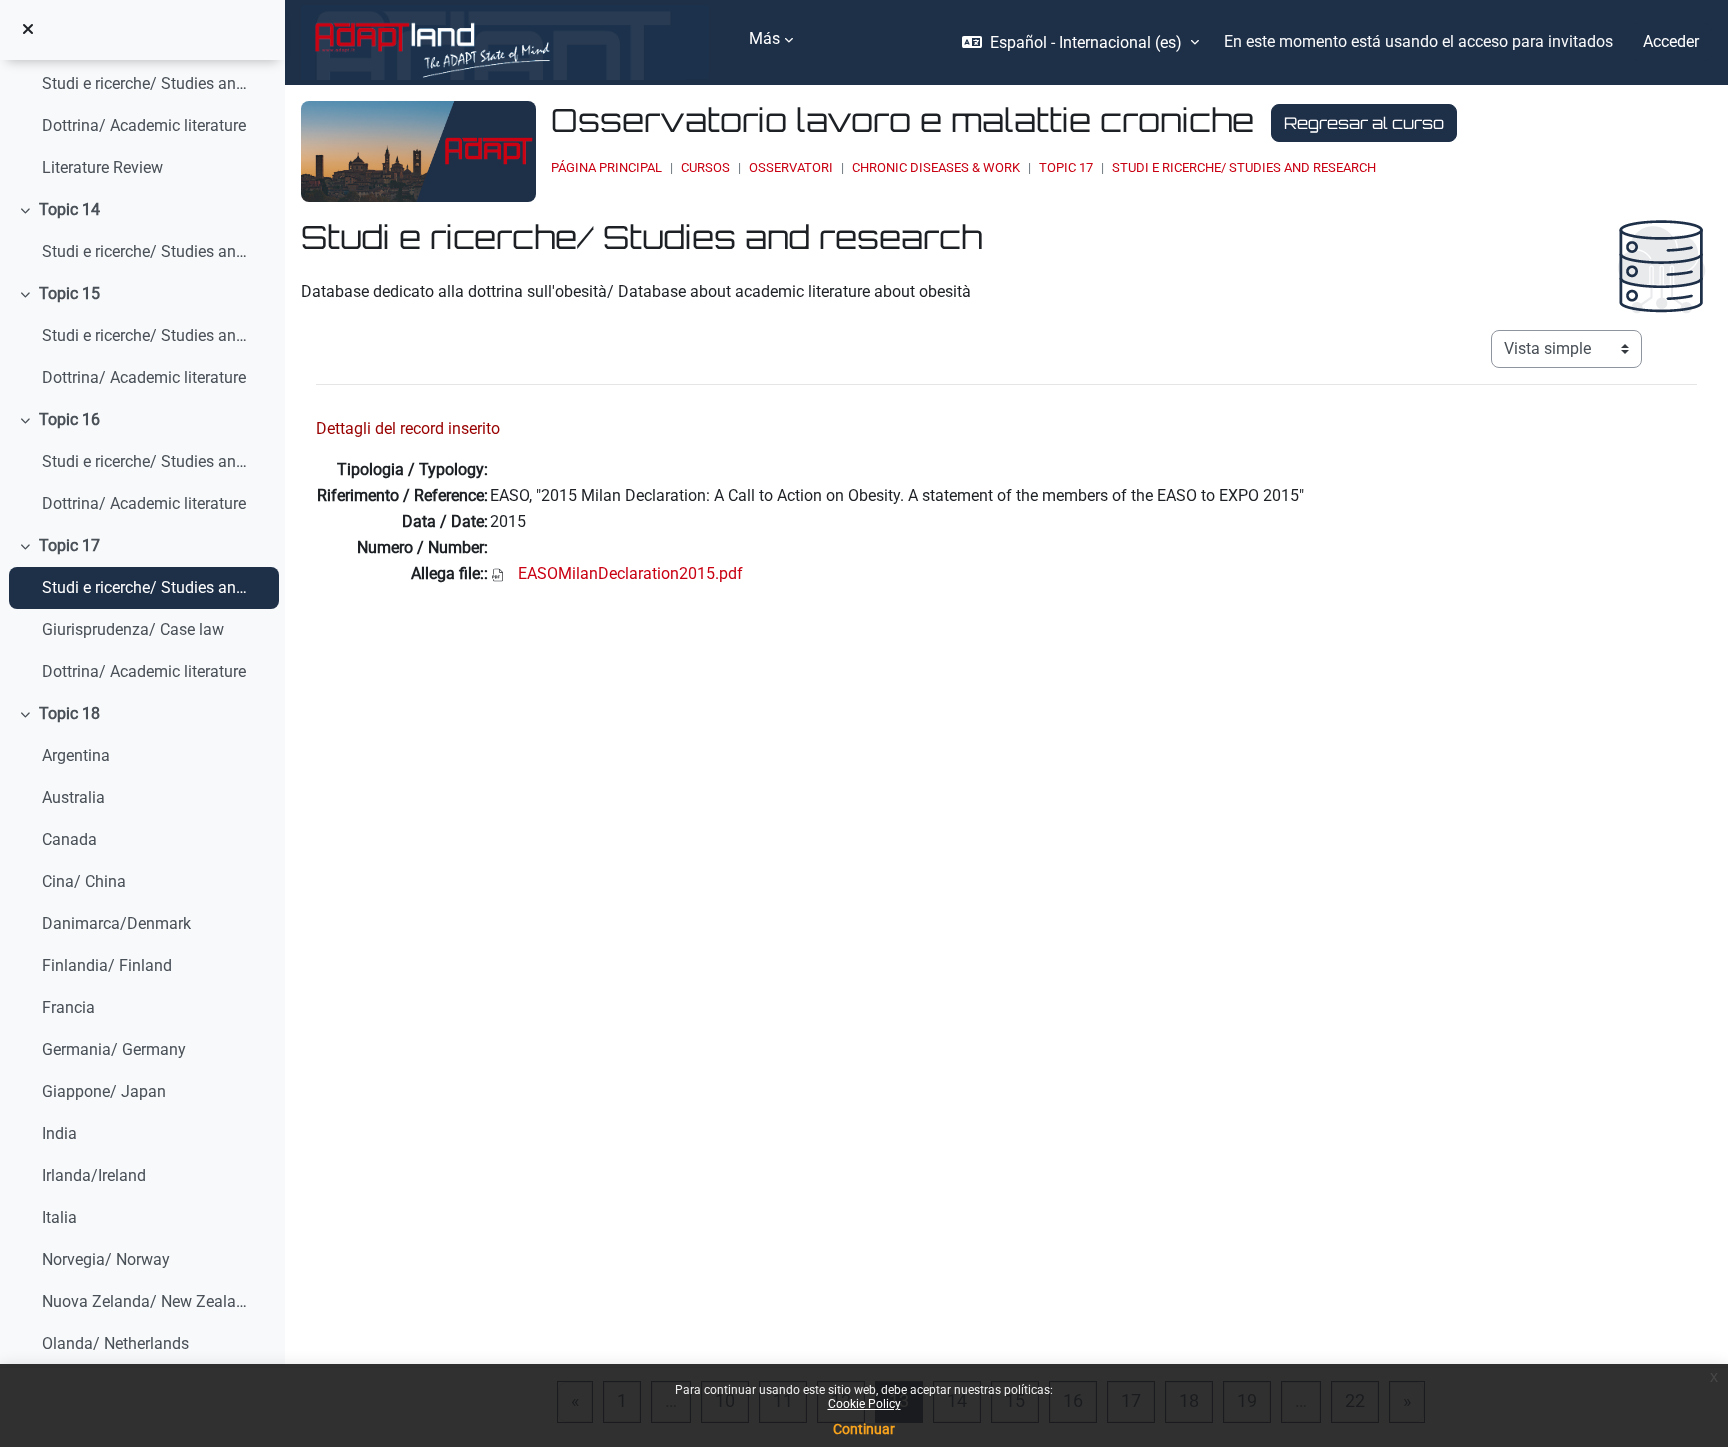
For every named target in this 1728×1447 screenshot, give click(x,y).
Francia (68, 1007)
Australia (73, 797)
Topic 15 (69, 293)
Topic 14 (69, 209)
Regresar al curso (1364, 123)
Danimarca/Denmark (116, 923)
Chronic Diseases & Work (936, 167)
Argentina (76, 755)
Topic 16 (69, 419)
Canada (69, 839)
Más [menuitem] (764, 38)
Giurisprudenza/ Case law (133, 629)
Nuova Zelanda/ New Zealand (145, 1301)
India (59, 1133)
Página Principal (606, 167)
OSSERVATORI (791, 167)
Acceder (1671, 41)
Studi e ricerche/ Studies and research (145, 83)
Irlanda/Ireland (94, 1175)
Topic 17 (69, 545)
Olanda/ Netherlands (115, 1343)
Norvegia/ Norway (106, 1259)
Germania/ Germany (114, 1049)
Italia (59, 1217)
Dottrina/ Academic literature (144, 125)
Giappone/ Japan (104, 1091)
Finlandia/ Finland (107, 965)
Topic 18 (69, 713)
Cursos (705, 167)
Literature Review (102, 167)
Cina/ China (84, 881)
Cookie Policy (864, 1404)
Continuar (864, 1429)
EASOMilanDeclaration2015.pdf (630, 573)
